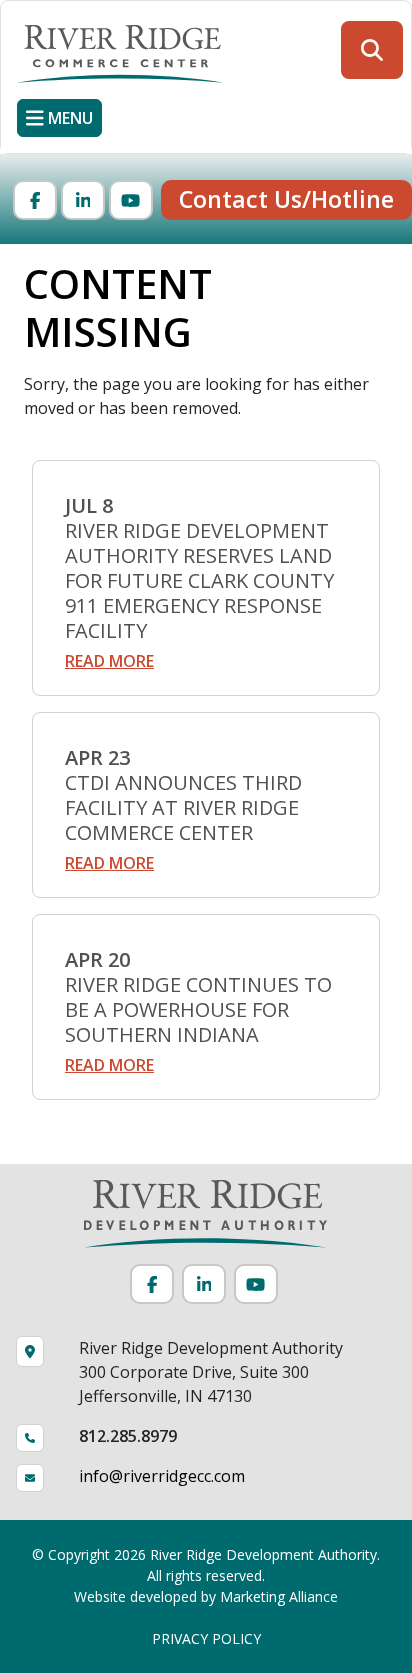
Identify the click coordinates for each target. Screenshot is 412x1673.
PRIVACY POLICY (206, 1638)
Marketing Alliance (279, 1596)
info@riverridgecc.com (162, 1476)
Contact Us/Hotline (286, 199)
